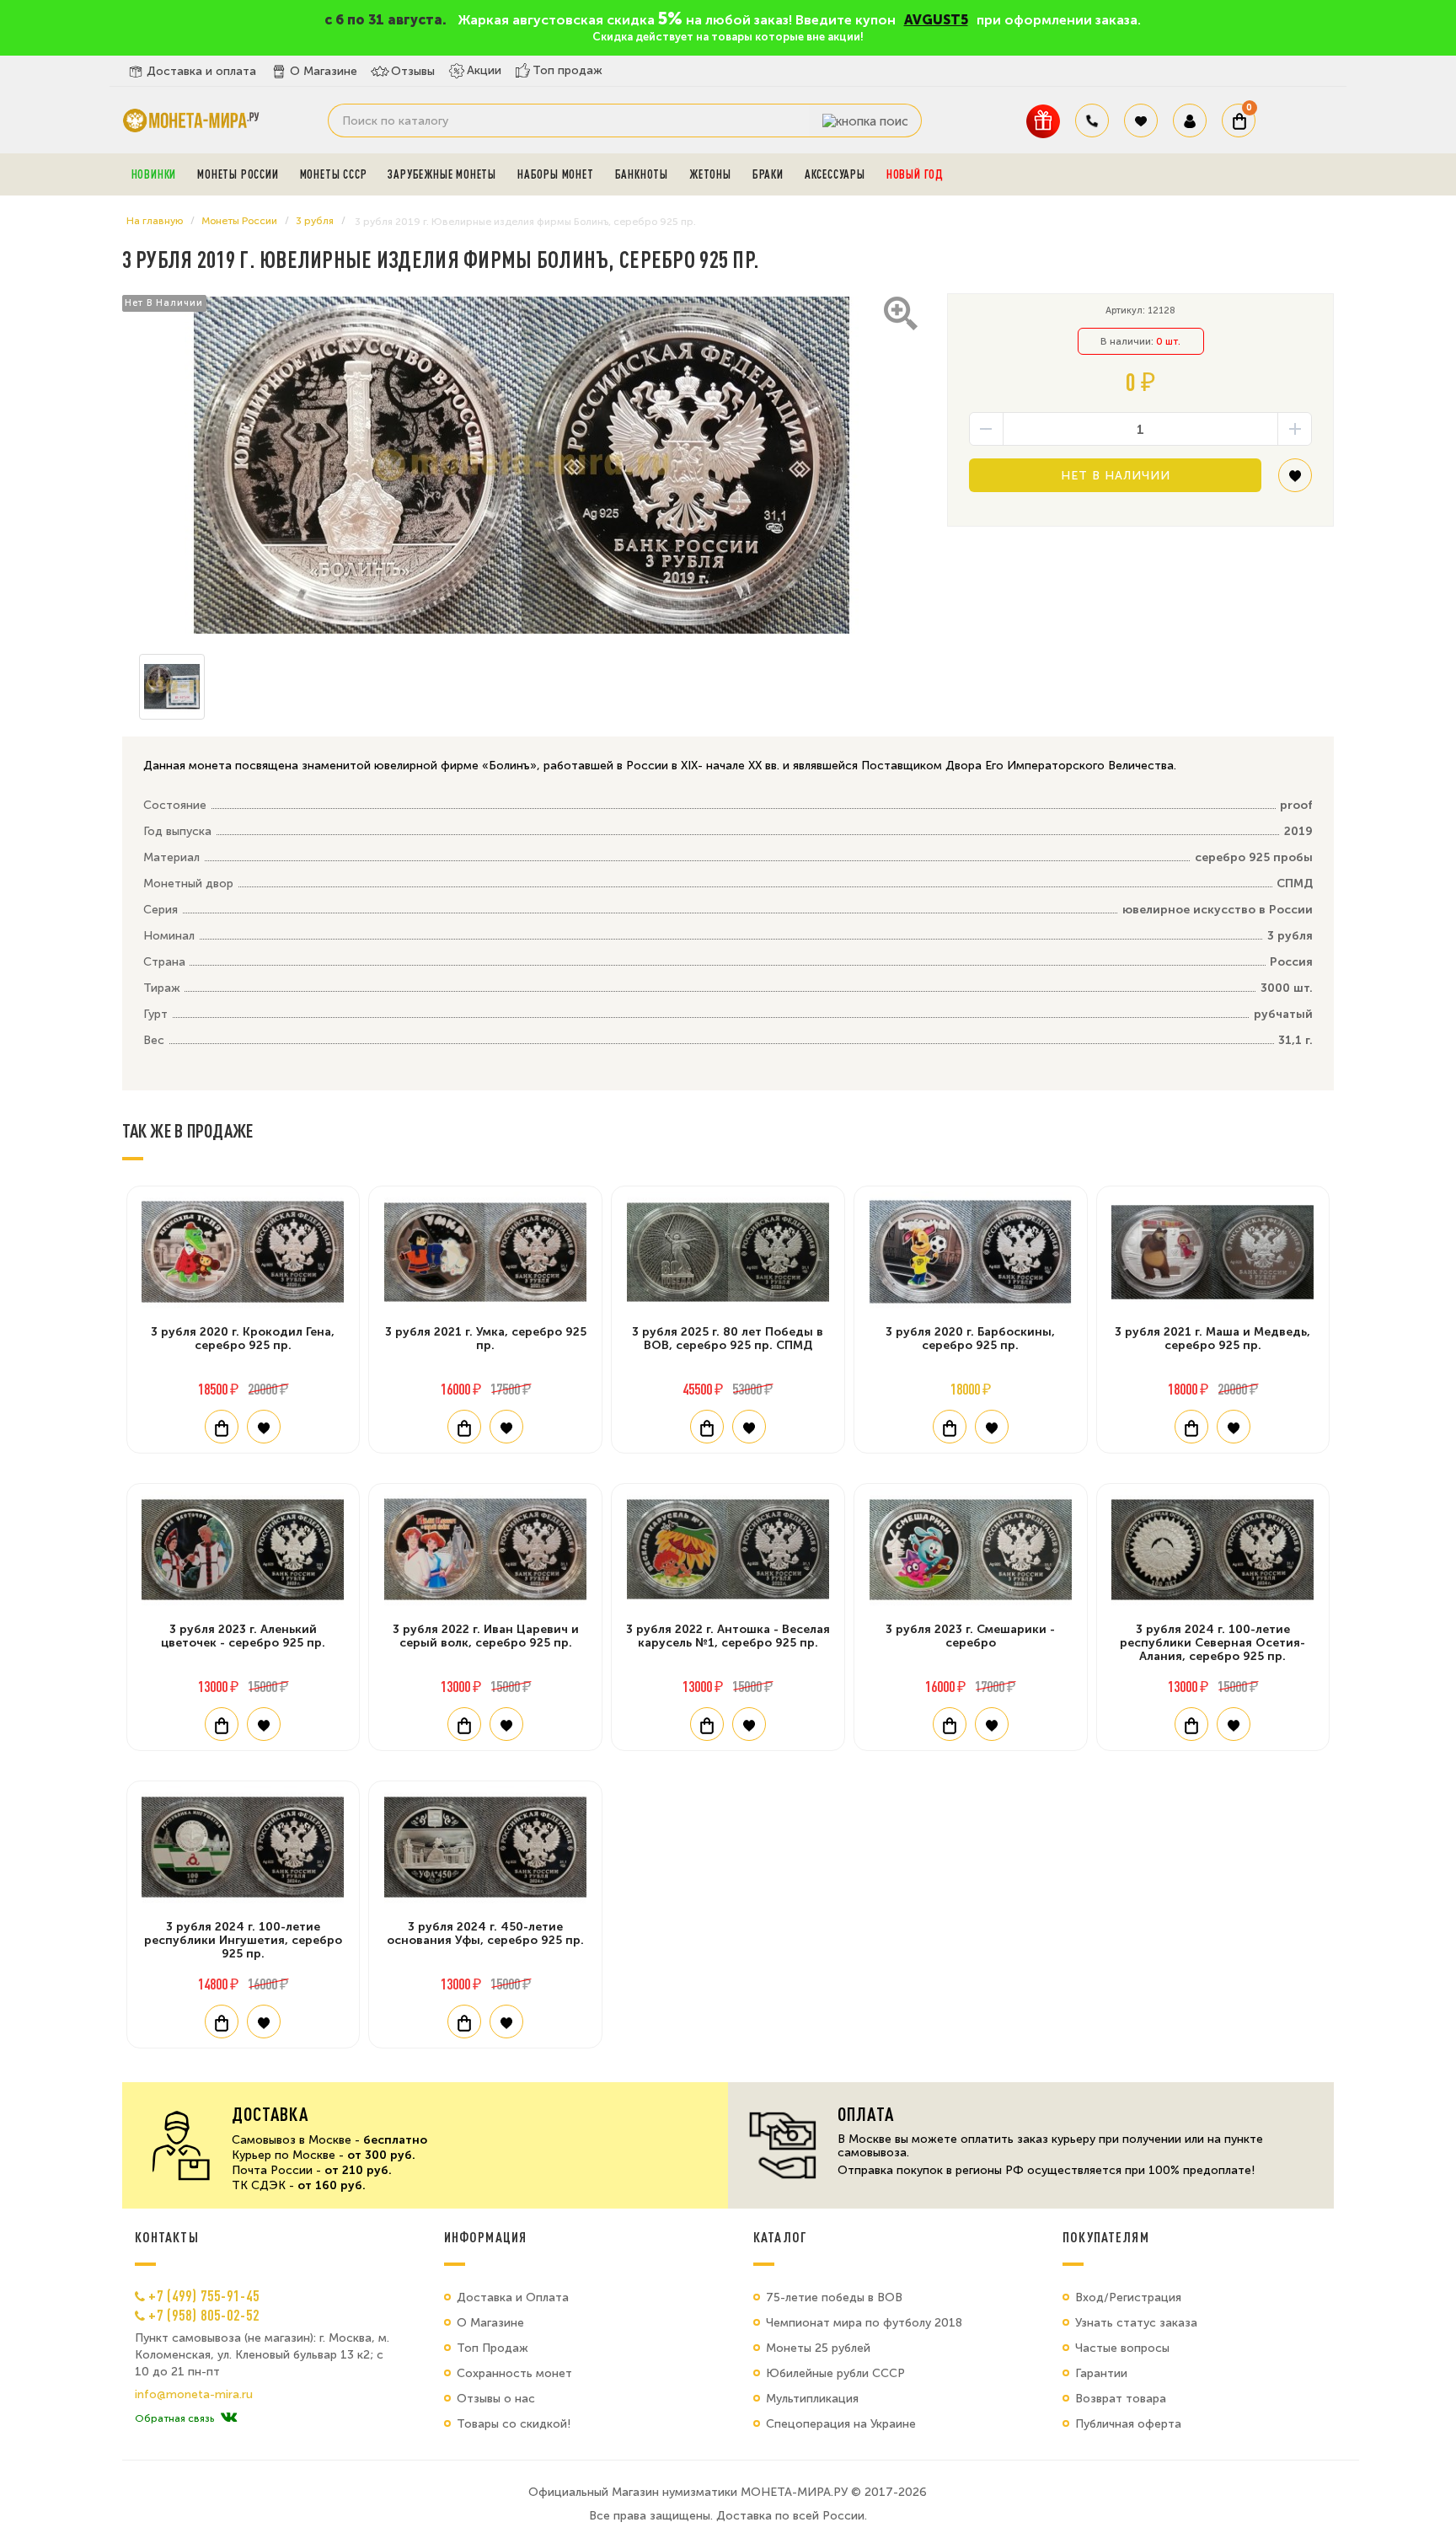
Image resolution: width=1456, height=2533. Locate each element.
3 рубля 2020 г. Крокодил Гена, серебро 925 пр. (243, 1339)
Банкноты (642, 174)
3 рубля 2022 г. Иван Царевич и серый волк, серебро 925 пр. (486, 1636)
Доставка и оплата (201, 71)
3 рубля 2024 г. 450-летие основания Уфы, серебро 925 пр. (485, 1933)
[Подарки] (1043, 121)
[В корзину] (222, 1427)
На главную (155, 221)
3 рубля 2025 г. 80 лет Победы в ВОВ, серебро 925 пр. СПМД (728, 1339)
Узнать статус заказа (1136, 2323)
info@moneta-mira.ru (194, 2395)
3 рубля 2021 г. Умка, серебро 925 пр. (486, 1339)
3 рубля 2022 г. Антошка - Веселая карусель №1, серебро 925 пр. (728, 1636)
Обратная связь (174, 2418)
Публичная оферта (1128, 2424)
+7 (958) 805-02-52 (204, 2315)
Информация (485, 2237)
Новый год (915, 174)
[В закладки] (1295, 482)
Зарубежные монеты (442, 174)
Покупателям (1106, 2237)
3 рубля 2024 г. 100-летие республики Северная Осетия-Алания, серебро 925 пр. (1212, 1643)
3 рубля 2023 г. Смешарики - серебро (970, 1636)
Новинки (154, 174)
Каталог (780, 2237)
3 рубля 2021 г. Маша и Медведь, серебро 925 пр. (1212, 1339)
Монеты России (238, 174)
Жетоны (710, 174)
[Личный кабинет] (1190, 120)
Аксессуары (835, 174)
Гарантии (1101, 2373)
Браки (768, 174)
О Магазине (324, 71)
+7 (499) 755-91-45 (204, 2295)
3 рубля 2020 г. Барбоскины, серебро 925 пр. (970, 1339)
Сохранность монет (514, 2373)
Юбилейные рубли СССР (835, 2373)
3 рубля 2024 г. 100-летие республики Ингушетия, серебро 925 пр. (243, 1940)
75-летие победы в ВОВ (834, 2297)
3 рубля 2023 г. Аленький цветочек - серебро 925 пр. (243, 1636)
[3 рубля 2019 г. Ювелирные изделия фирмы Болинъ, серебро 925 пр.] (522, 465)
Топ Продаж (492, 2348)
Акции (484, 70)
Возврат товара (1121, 2399)
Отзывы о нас (496, 2399)
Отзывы (413, 71)
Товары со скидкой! (514, 2424)
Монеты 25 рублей (818, 2348)
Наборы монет (556, 174)
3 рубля (315, 221)
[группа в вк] (229, 2418)
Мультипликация (812, 2399)
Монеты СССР (334, 174)
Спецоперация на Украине (841, 2424)
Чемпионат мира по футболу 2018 (864, 2323)
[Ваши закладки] (1141, 120)
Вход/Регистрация (1128, 2297)
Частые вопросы (1122, 2348)
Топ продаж (567, 70)
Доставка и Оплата (513, 2297)
